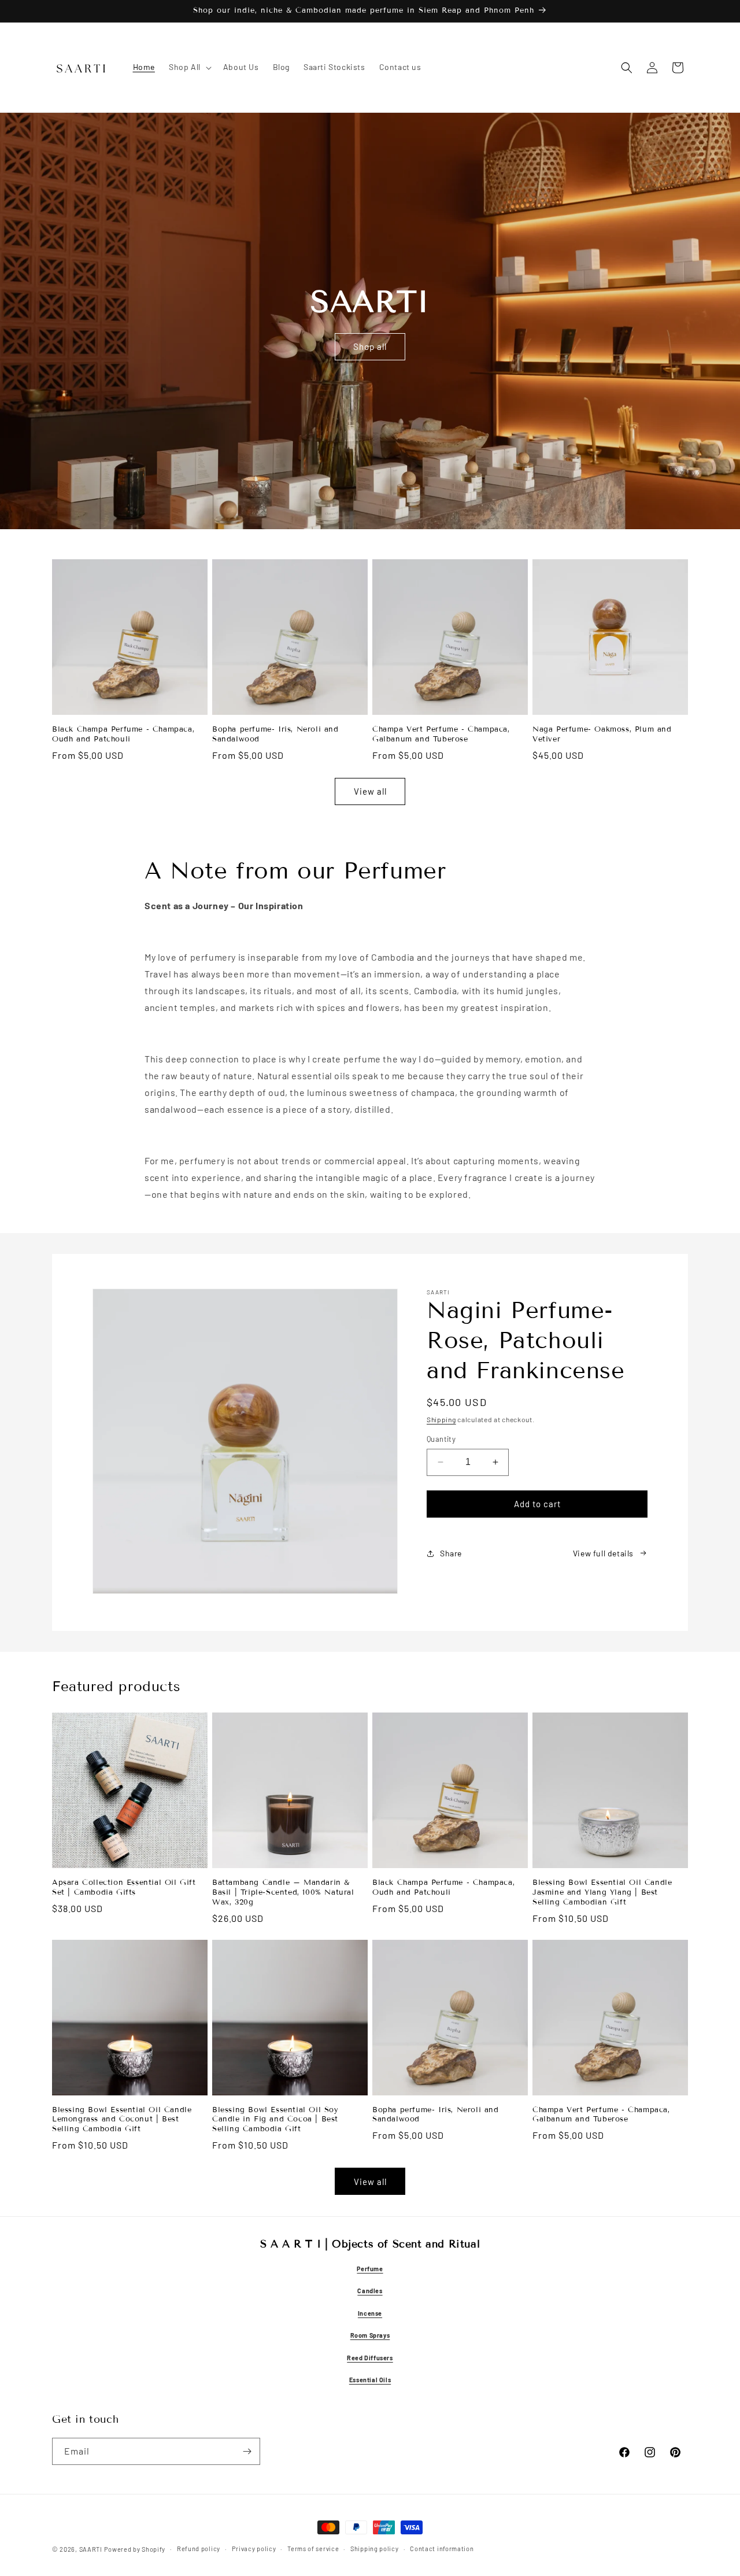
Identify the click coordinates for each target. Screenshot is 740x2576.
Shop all (370, 346)
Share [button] (451, 1553)
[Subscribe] (247, 2451)
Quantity (441, 1439)
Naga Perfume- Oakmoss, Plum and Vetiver (602, 734)
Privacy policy (254, 2549)
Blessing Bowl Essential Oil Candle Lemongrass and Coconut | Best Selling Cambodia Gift (122, 2120)
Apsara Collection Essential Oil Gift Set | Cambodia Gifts (124, 1887)
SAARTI (91, 2549)
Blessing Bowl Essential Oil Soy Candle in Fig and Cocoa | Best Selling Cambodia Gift (275, 2120)
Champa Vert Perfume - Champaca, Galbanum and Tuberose (441, 734)
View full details (603, 1553)
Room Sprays (370, 2335)
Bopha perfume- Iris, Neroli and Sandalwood (275, 734)
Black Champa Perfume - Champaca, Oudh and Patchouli (123, 734)
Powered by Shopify (135, 2549)
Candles (370, 2291)
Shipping (441, 1419)
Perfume (370, 2268)
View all (370, 791)
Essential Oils (370, 2380)
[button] (189, 67)
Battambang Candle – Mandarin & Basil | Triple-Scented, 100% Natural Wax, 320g (283, 1892)
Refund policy (199, 2549)
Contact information (442, 2549)
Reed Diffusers (370, 2357)
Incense (370, 2313)
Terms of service (313, 2549)
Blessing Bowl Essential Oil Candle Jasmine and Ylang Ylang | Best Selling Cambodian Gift (602, 1892)
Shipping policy (375, 2549)
